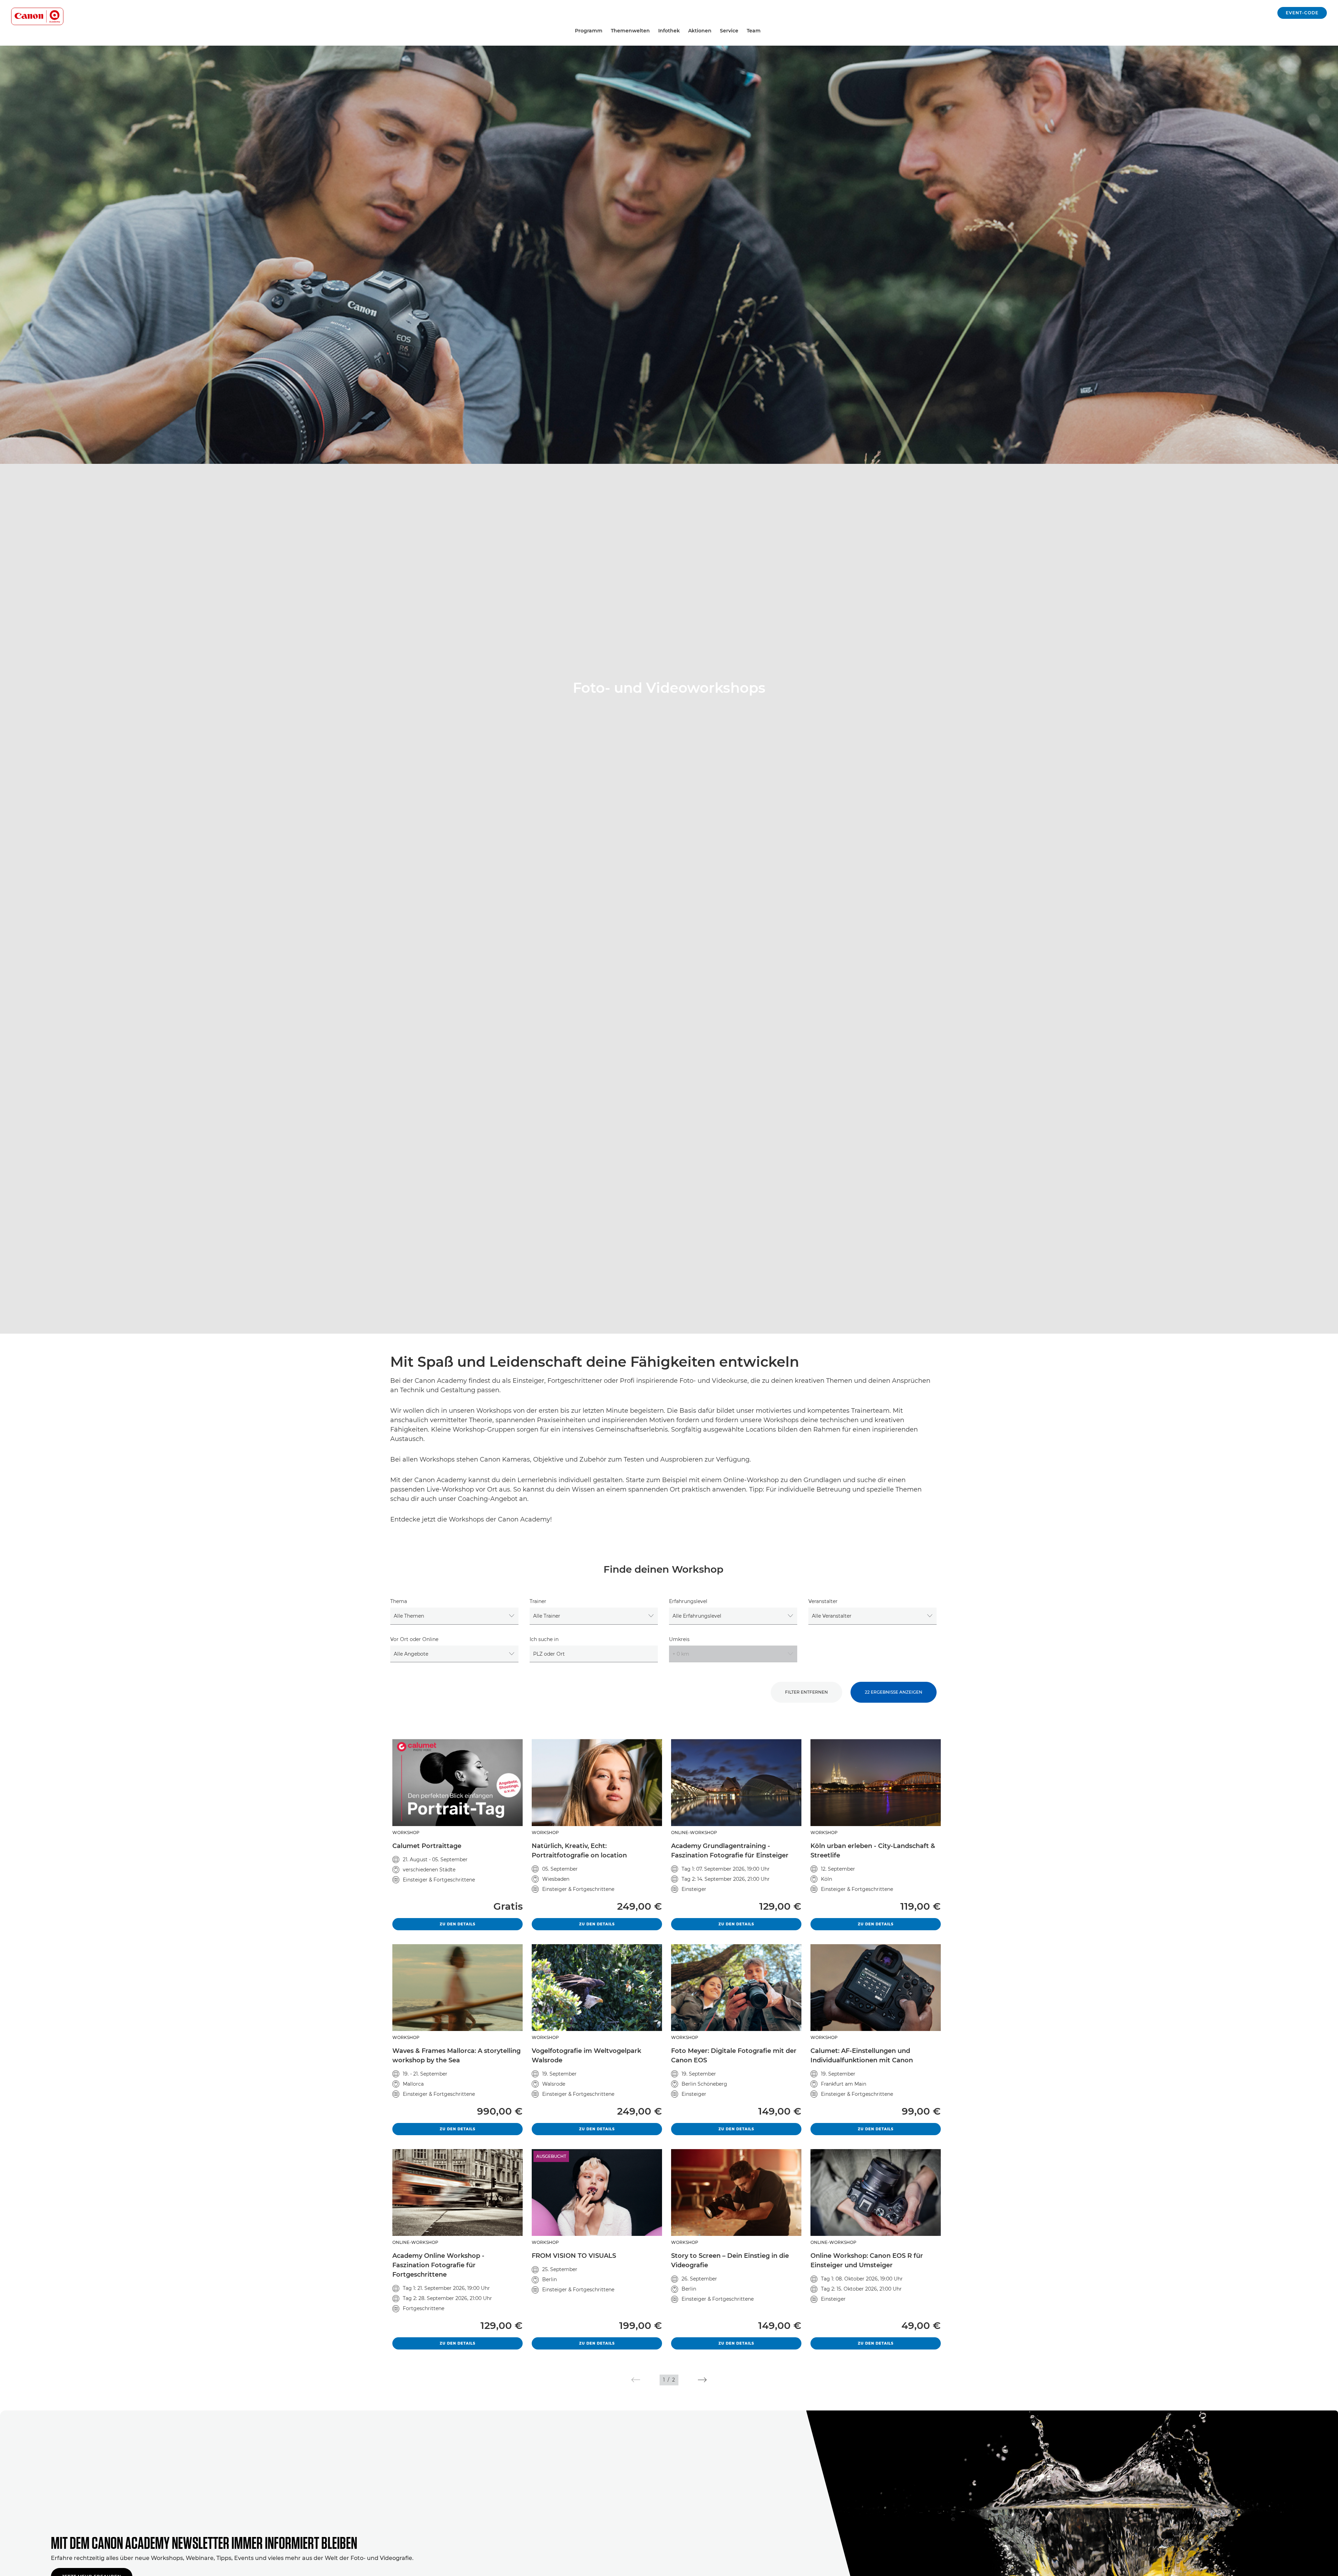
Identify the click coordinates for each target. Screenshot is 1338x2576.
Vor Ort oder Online (414, 1639)
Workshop (406, 1833)
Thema (399, 1601)
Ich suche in (544, 1639)
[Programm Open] (605, 31)
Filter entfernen (806, 1692)
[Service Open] (741, 31)
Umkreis (679, 1639)
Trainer (538, 1601)
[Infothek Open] (683, 31)
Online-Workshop (694, 1833)
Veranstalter (823, 1601)
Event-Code (1302, 13)
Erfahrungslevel (688, 1601)
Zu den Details (481, 1924)
